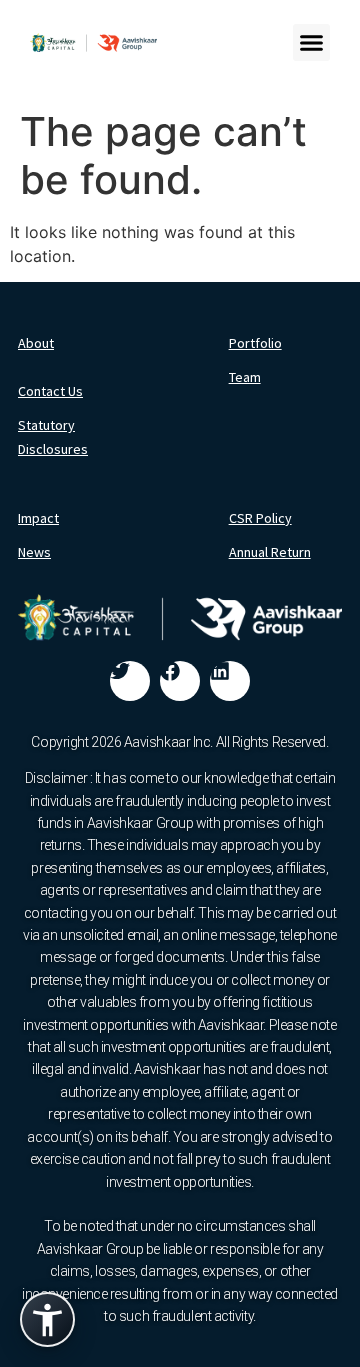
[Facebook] (180, 681)
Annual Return (270, 552)
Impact (38, 518)
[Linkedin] (230, 681)
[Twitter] (130, 681)
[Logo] (93, 43)
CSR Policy (260, 518)
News (34, 552)
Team (245, 377)
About (36, 343)
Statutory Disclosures (53, 437)
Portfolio (255, 343)
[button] (312, 43)
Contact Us (50, 391)
